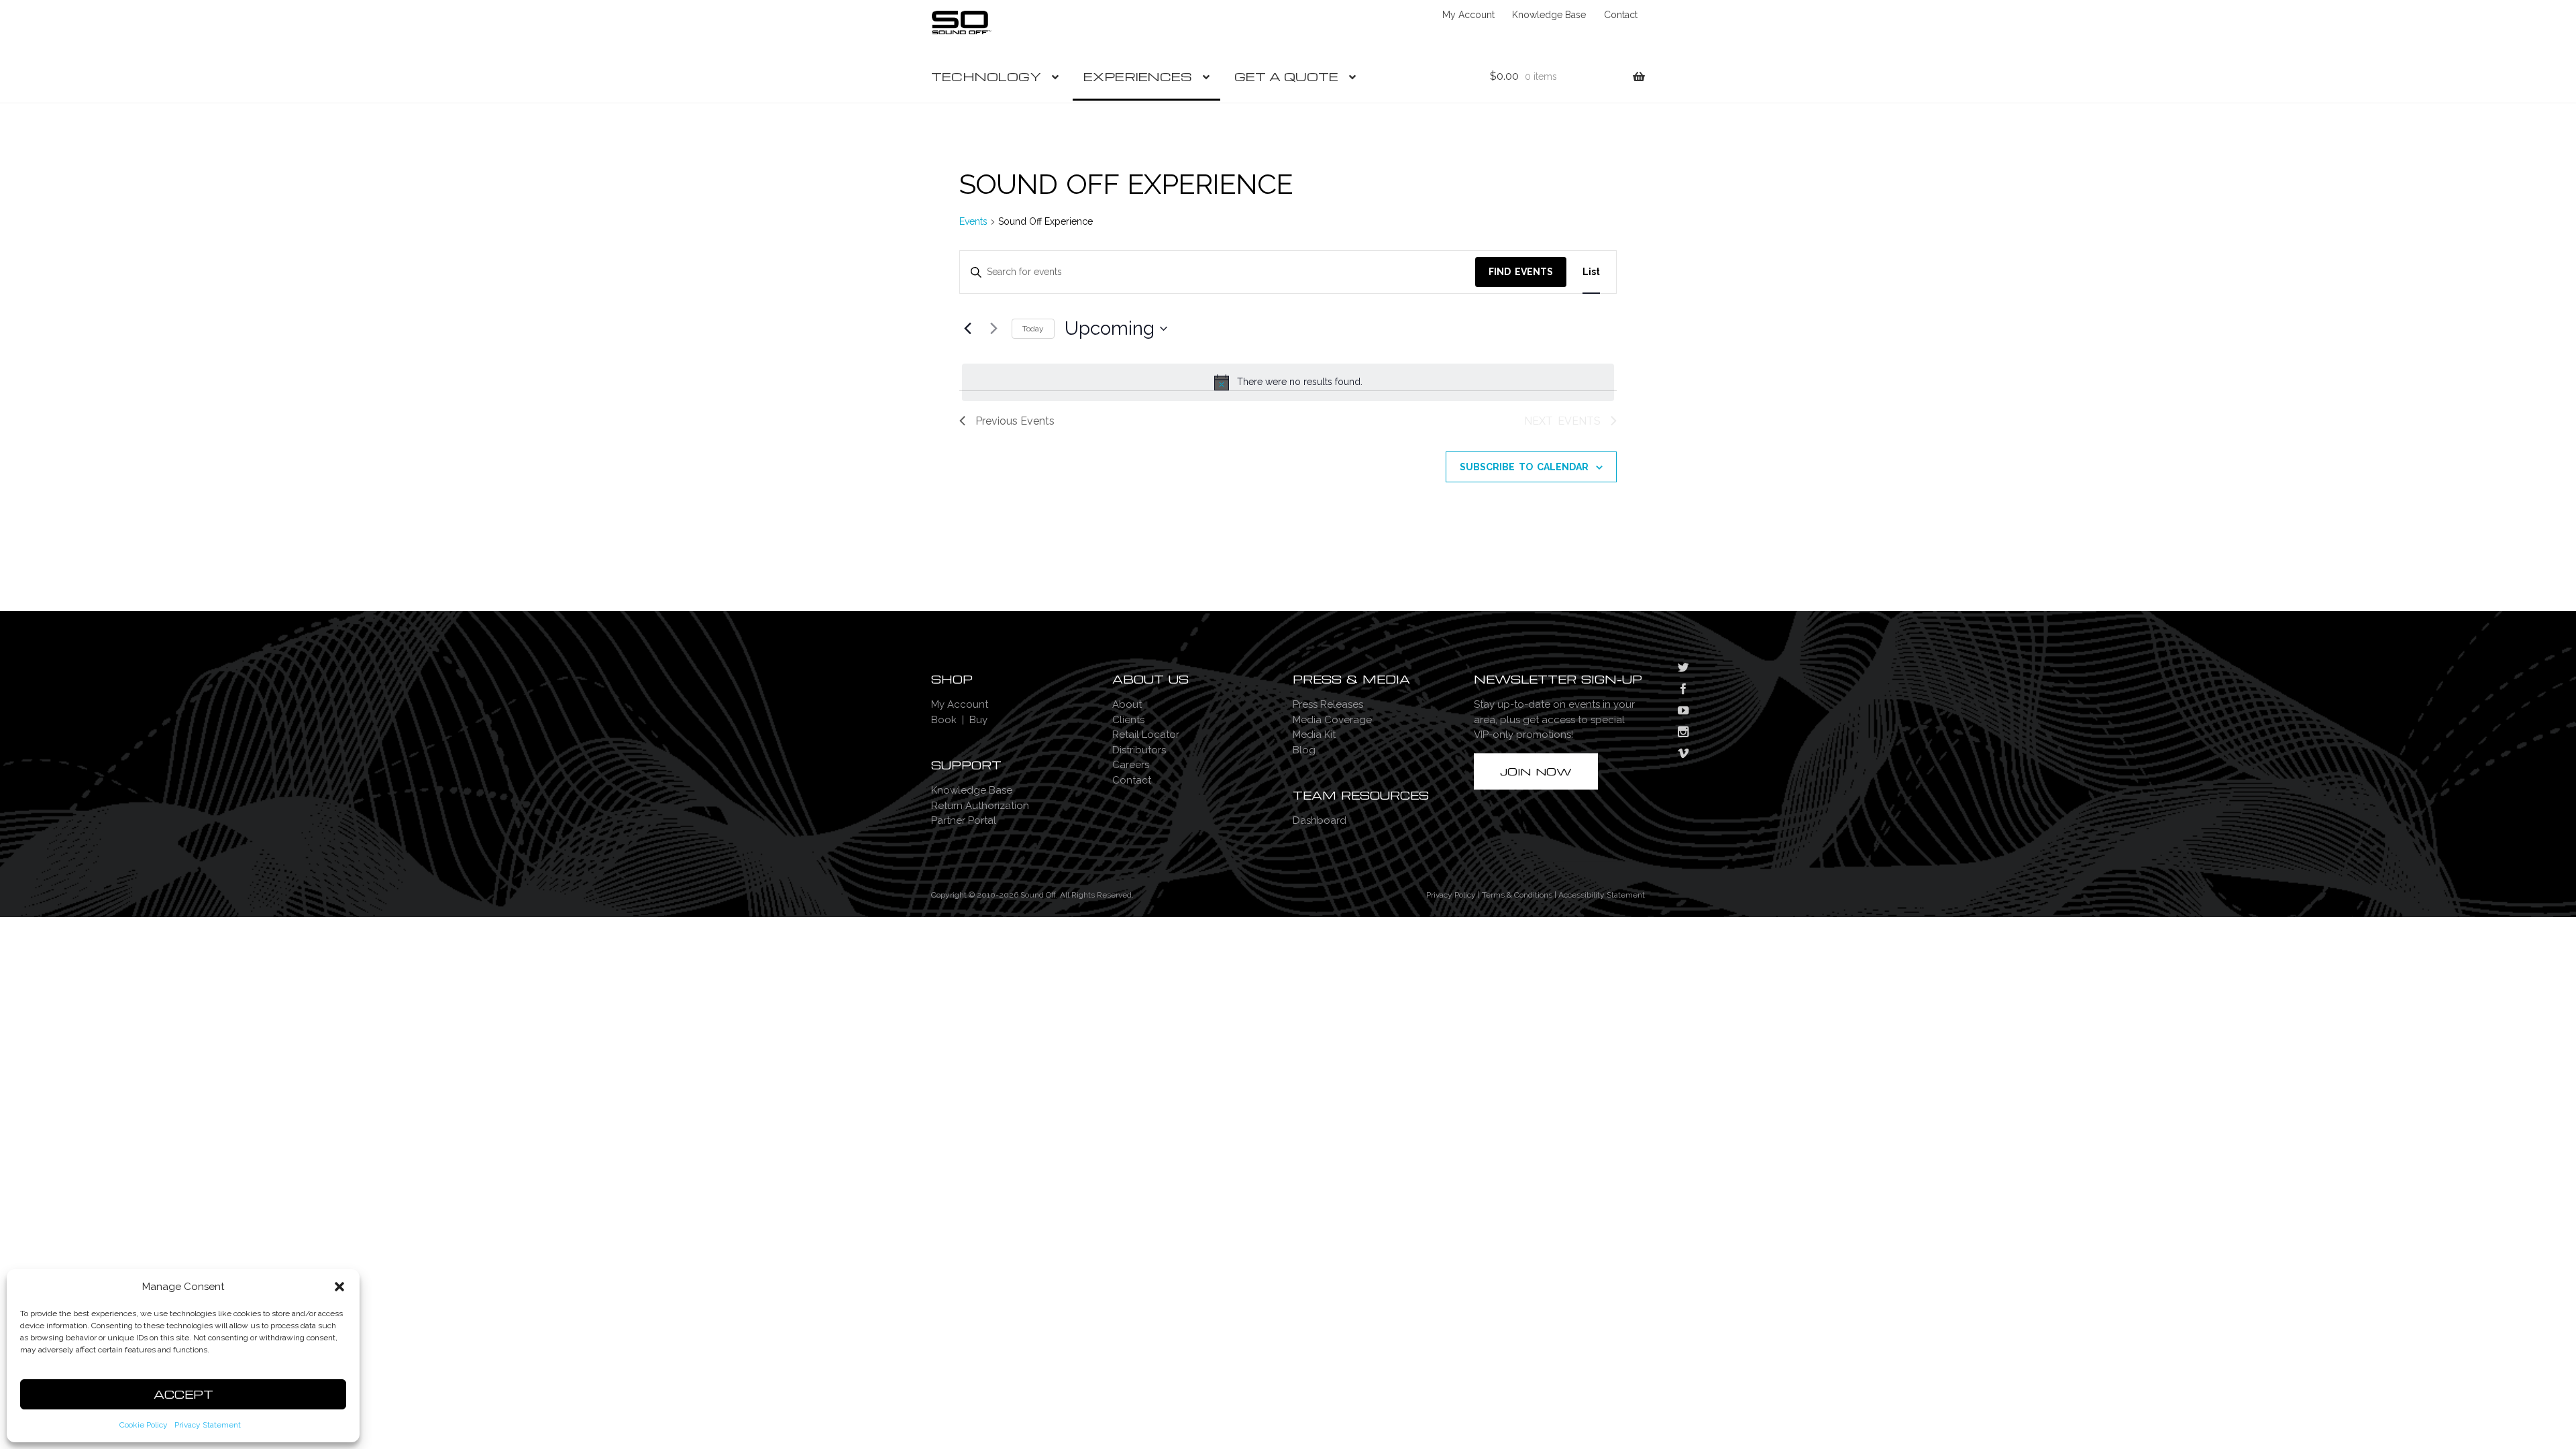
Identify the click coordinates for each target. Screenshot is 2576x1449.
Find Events (1521, 272)
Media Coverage (1332, 720)
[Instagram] (1683, 733)
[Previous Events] (967, 329)
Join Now (1536, 771)
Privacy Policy (1451, 895)
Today (1033, 329)
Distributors (1139, 750)
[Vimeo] (1683, 755)
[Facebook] (1683, 690)
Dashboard (1320, 820)
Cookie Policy (144, 1425)
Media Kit (1314, 735)
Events (973, 221)
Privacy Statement (208, 1425)
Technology (986, 76)
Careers (1131, 765)
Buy (978, 720)
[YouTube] (1683, 712)
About (1127, 704)
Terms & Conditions (1517, 895)
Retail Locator (1146, 735)
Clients (1128, 720)
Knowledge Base (1549, 15)
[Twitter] (1683, 669)
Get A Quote (1286, 76)
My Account (1468, 15)
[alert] (1288, 382)
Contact (1621, 15)
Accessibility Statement (1602, 895)
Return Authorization (980, 806)
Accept (183, 1394)
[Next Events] (994, 329)
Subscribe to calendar (1524, 467)
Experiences (1138, 76)
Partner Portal (964, 820)
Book (944, 720)
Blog (1304, 750)
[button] (339, 1287)
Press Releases (1328, 704)
